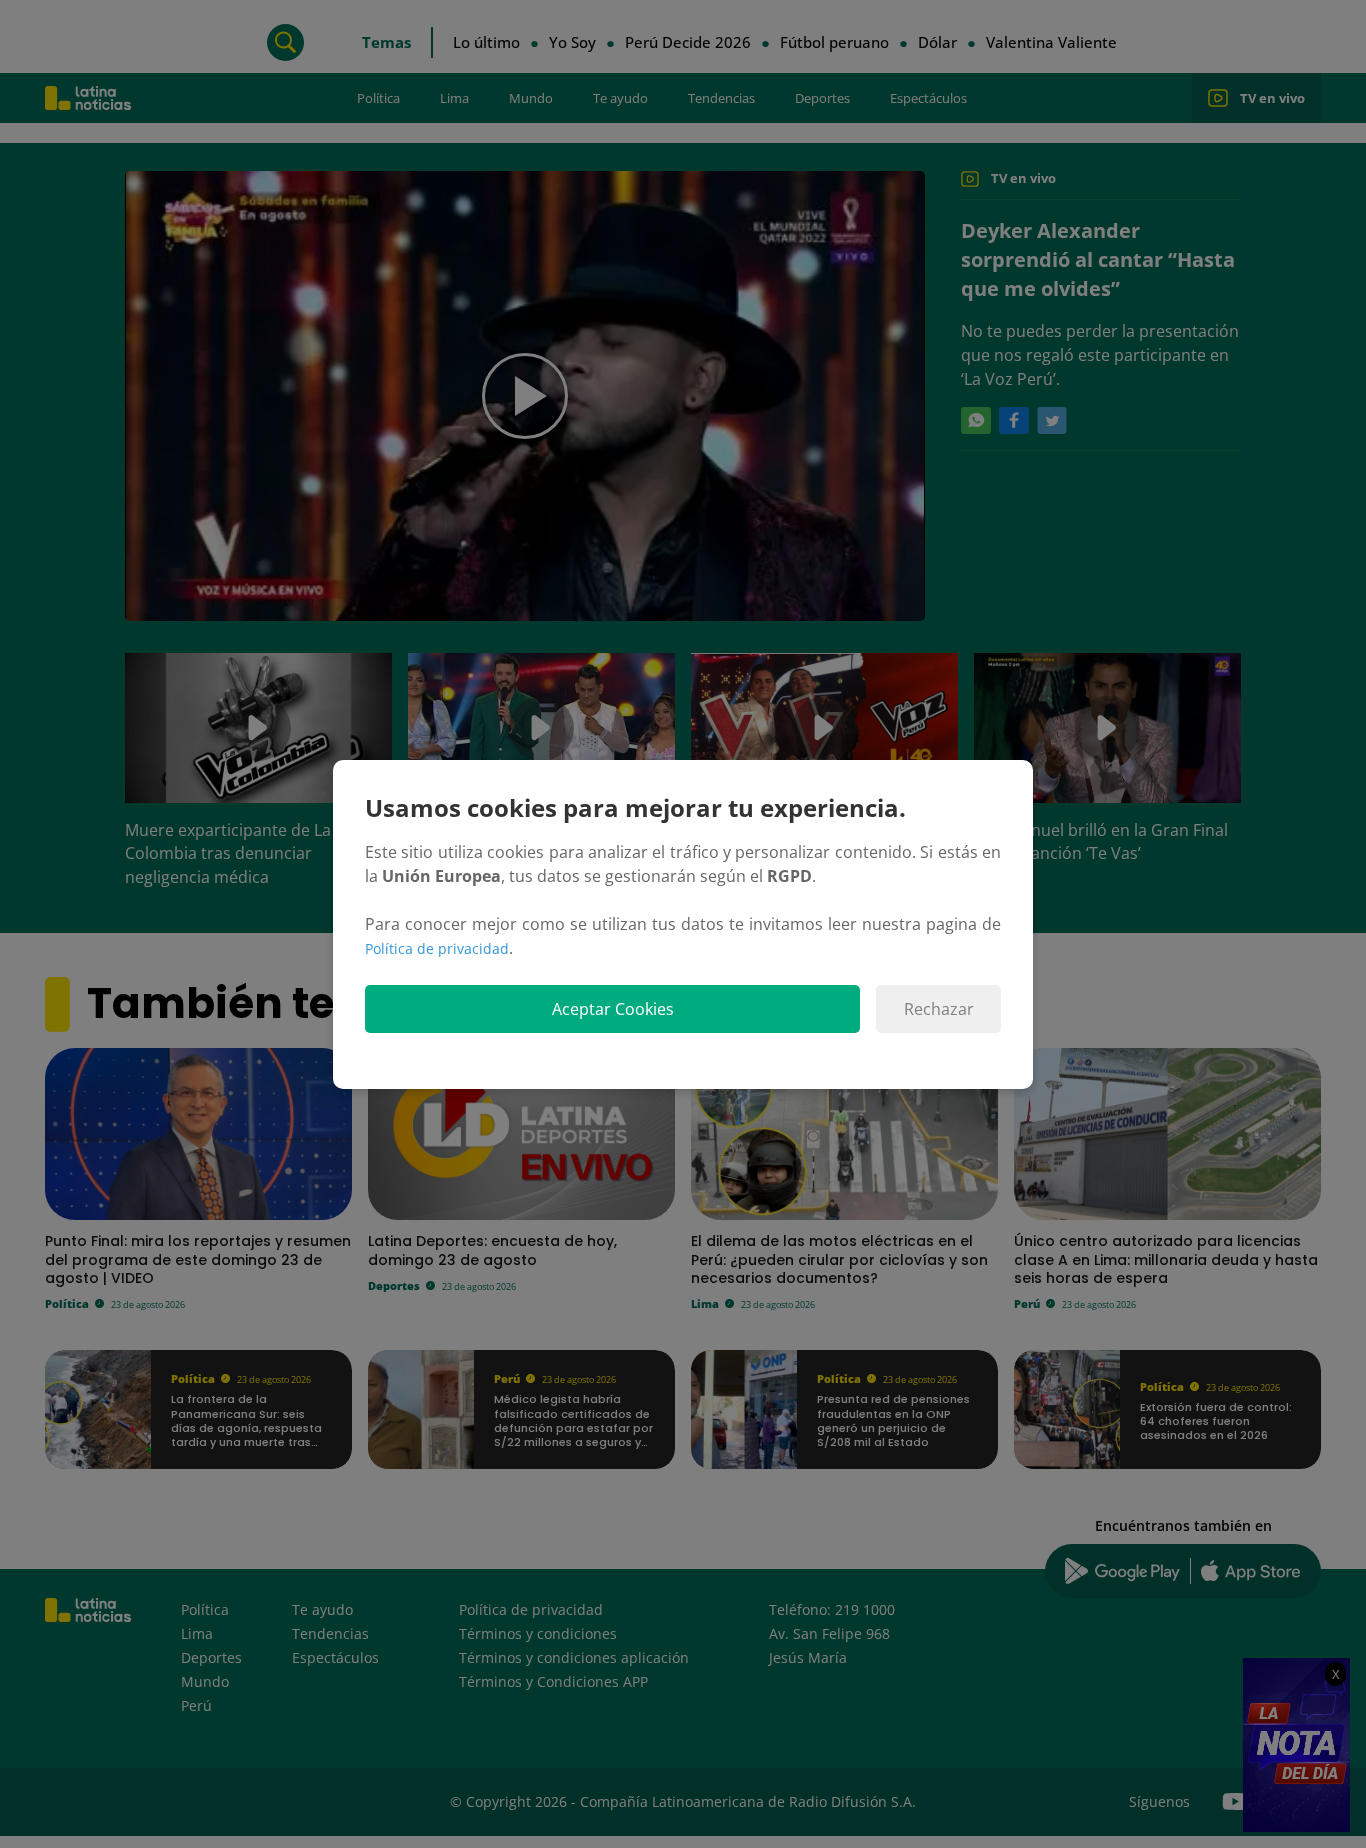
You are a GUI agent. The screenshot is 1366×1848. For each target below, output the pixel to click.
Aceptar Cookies (613, 1009)
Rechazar (939, 1009)
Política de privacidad (437, 948)
